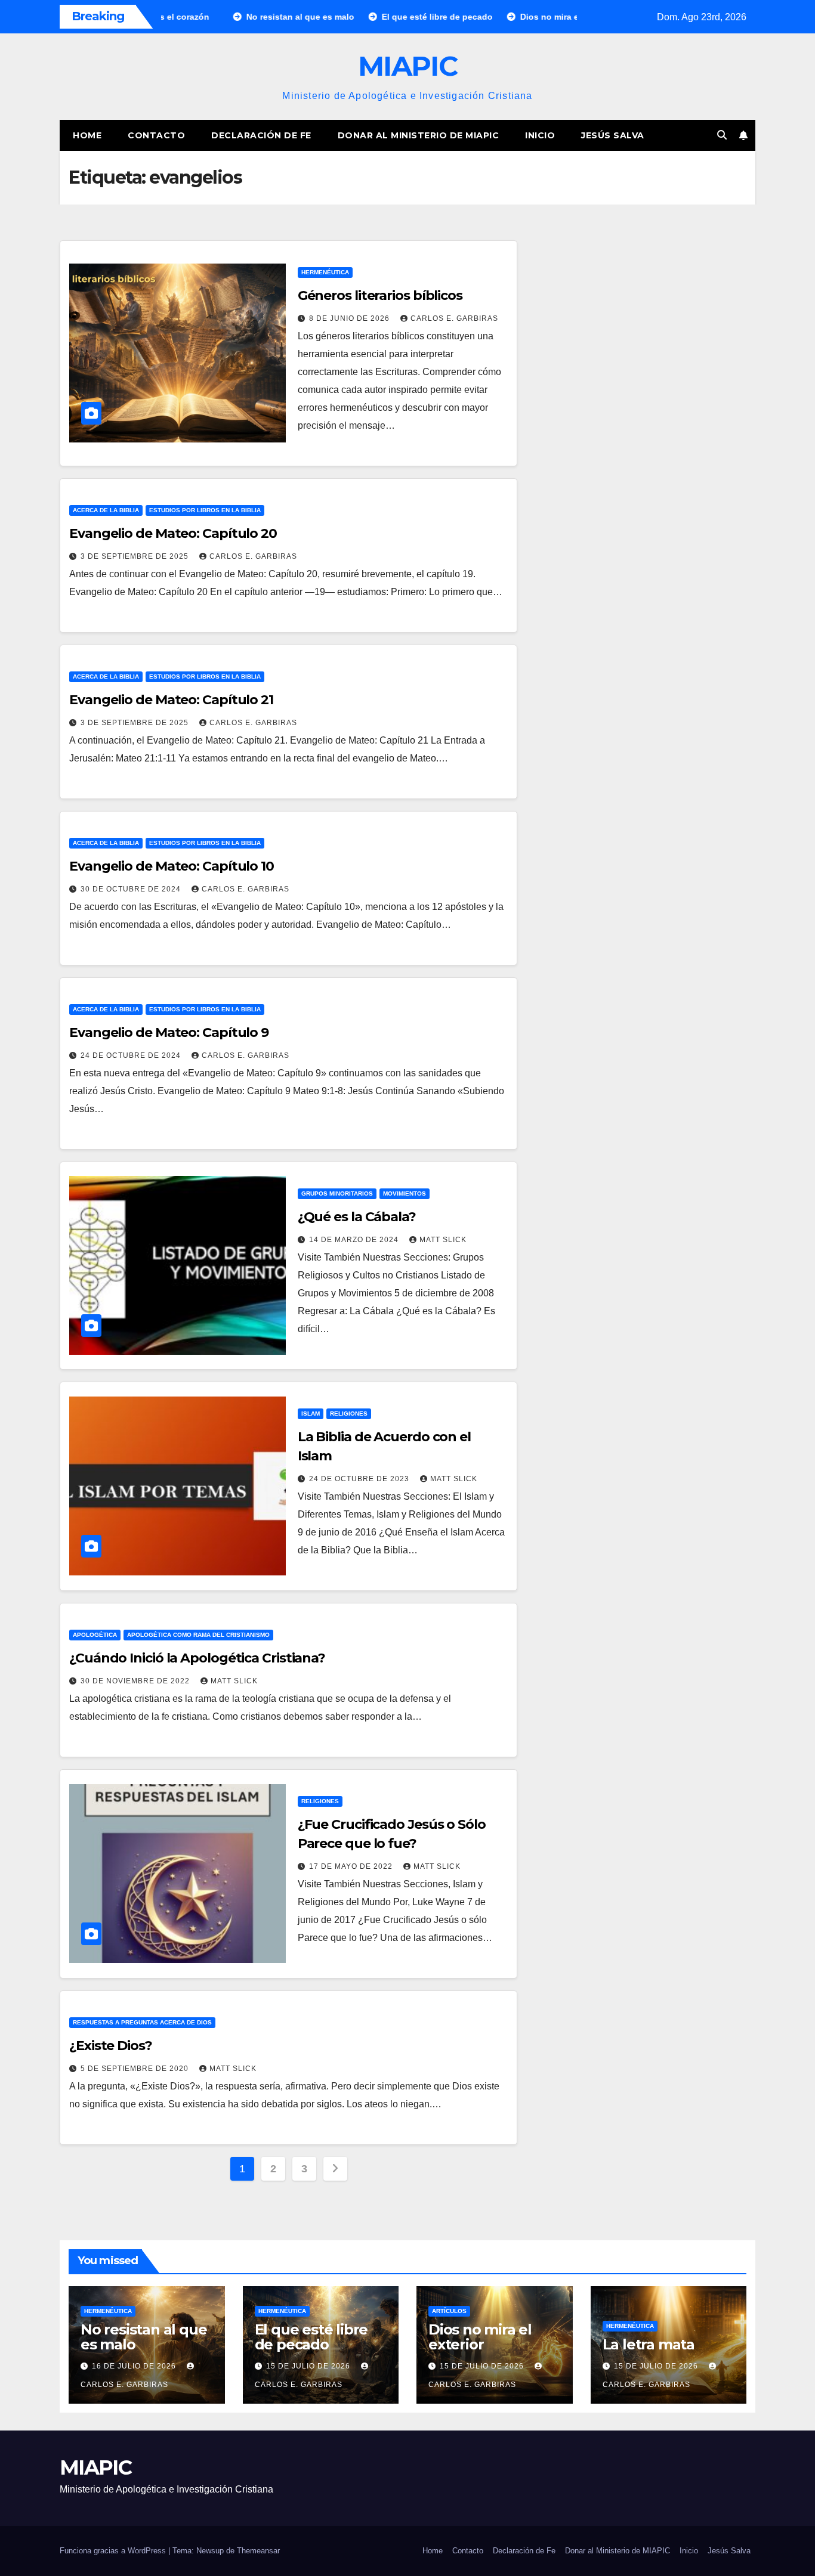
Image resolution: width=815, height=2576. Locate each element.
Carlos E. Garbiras (454, 318)
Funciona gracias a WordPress (114, 2551)
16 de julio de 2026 (135, 2366)
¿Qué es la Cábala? (357, 1217)
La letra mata (649, 2344)
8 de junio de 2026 (351, 318)
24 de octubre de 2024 (132, 1055)
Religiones (349, 1414)
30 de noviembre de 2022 (136, 1681)
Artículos (449, 2311)
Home (87, 135)
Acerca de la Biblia (106, 510)
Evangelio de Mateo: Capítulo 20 (173, 533)
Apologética (95, 1635)
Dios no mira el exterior (480, 2337)
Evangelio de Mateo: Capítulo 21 (171, 700)
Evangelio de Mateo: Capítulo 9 (169, 1032)
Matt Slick (443, 1240)
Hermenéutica (325, 272)
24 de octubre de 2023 (360, 1479)
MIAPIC (407, 66)
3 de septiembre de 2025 (136, 556)
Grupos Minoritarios (337, 1193)
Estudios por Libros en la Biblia (205, 510)
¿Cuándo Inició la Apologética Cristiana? (197, 1658)
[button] (722, 135)
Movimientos (405, 1193)
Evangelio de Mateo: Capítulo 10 (172, 866)
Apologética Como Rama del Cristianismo (198, 1635)
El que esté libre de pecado (311, 2337)
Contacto (156, 135)
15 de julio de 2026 (309, 2366)
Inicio (540, 135)
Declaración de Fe (261, 135)
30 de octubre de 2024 (132, 889)
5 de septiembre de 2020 (136, 2069)
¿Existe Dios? (111, 2046)
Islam (311, 1414)
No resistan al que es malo (143, 2337)
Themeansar (258, 2551)
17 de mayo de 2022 (352, 1866)
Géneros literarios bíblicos (380, 295)
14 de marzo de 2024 (355, 1240)
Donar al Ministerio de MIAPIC (419, 135)
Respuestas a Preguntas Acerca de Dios (142, 2022)
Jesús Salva (613, 135)
